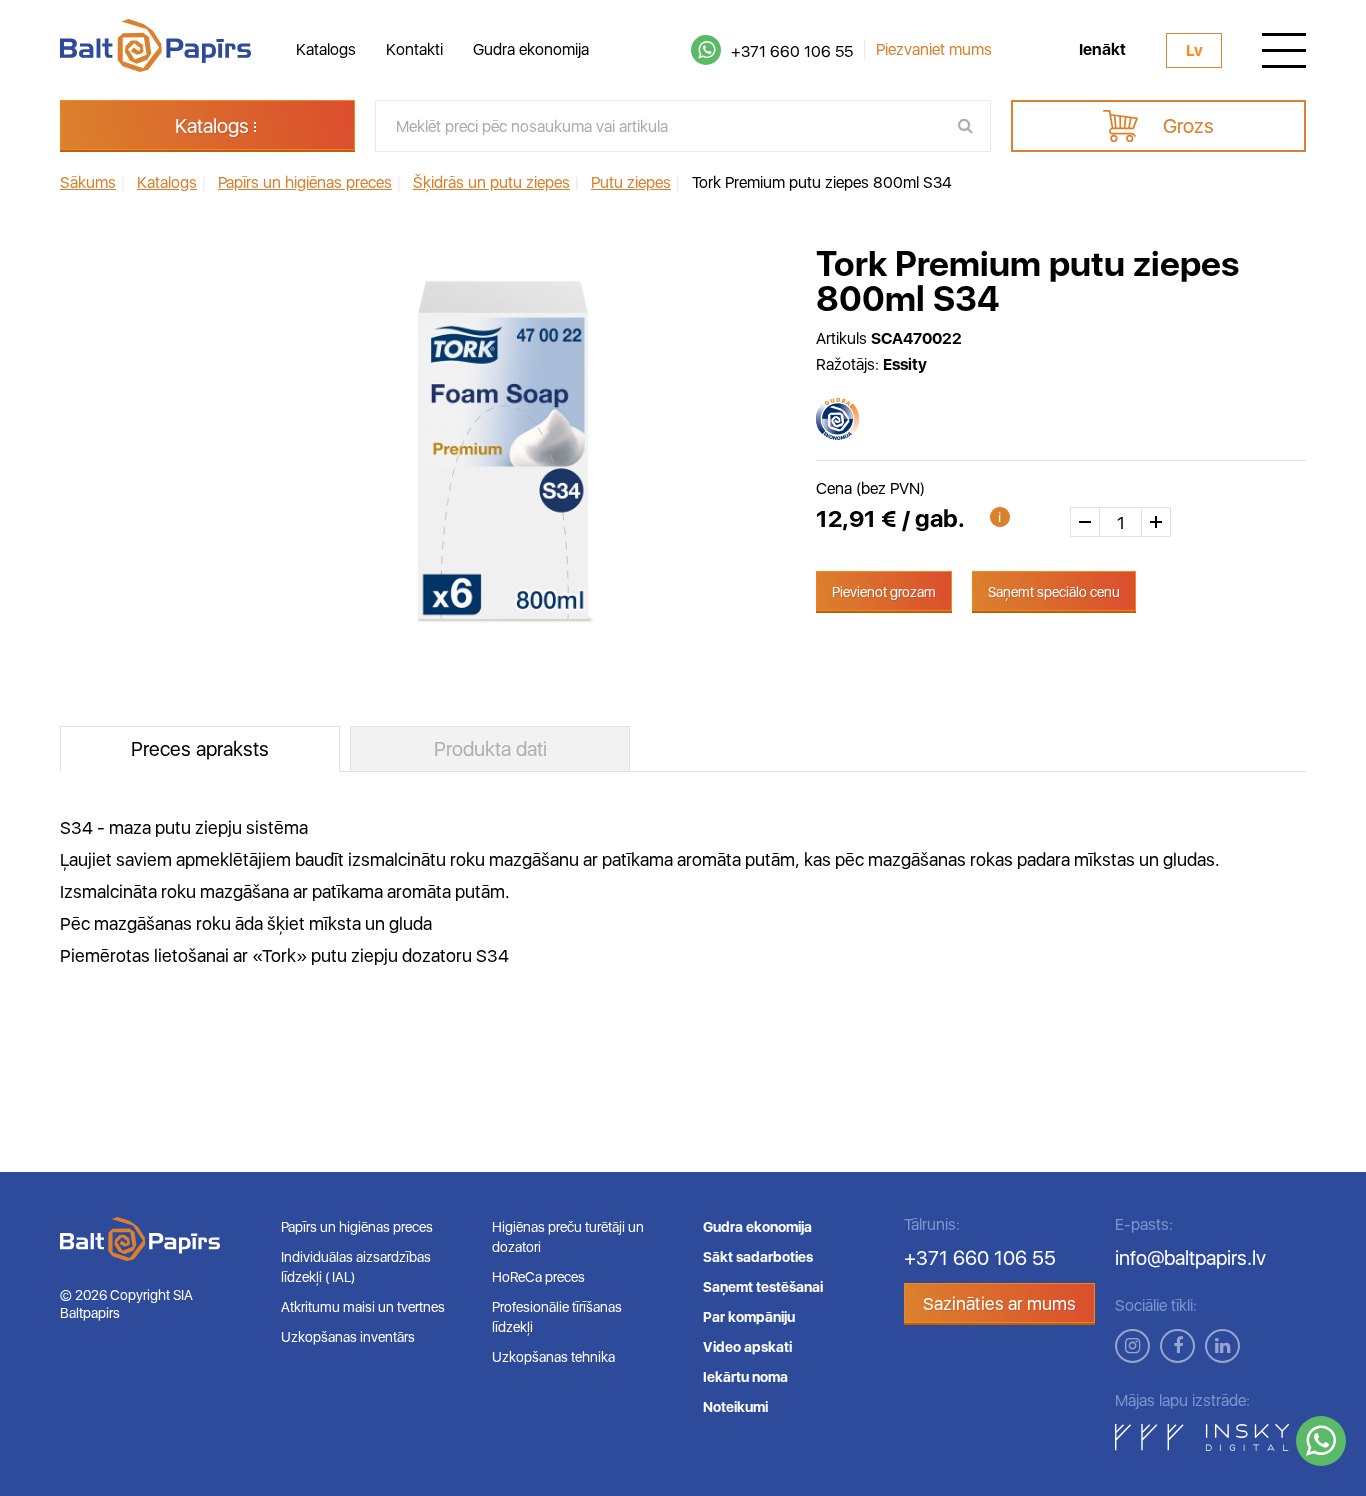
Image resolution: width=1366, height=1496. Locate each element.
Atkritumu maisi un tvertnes (363, 1307)
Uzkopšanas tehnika (553, 1357)
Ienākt (1102, 50)
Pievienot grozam (884, 592)
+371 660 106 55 (792, 51)
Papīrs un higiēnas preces (357, 1227)
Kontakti (414, 49)
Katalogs (326, 49)
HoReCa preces (538, 1277)
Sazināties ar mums (999, 1303)
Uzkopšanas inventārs (348, 1337)
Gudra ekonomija (531, 49)
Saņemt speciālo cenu (1054, 592)
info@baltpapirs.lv (1190, 1258)
